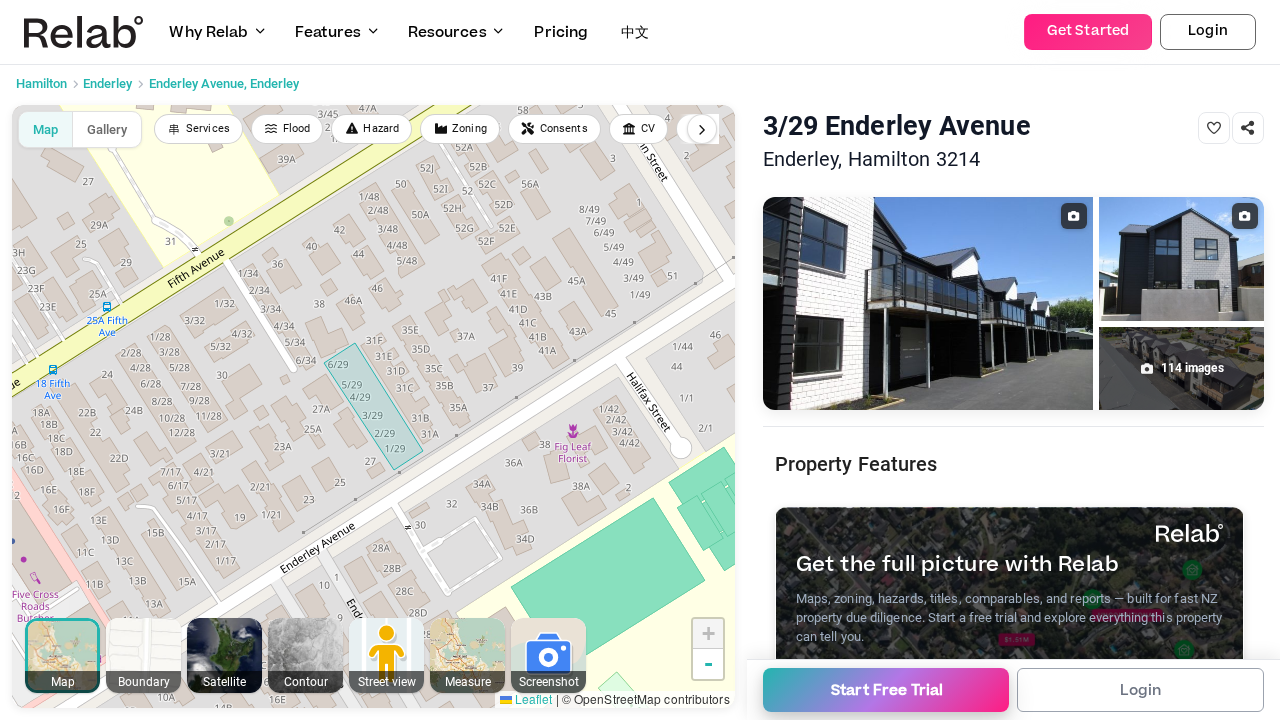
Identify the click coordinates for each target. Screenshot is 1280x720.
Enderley (107, 83)
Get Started (1088, 31)
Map (45, 129)
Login (1208, 31)
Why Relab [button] (208, 32)
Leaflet (532, 698)
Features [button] (328, 32)
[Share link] (1248, 128)
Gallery (107, 129)
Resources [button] (447, 32)
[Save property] (1214, 128)
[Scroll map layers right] (702, 129)
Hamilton (41, 83)
